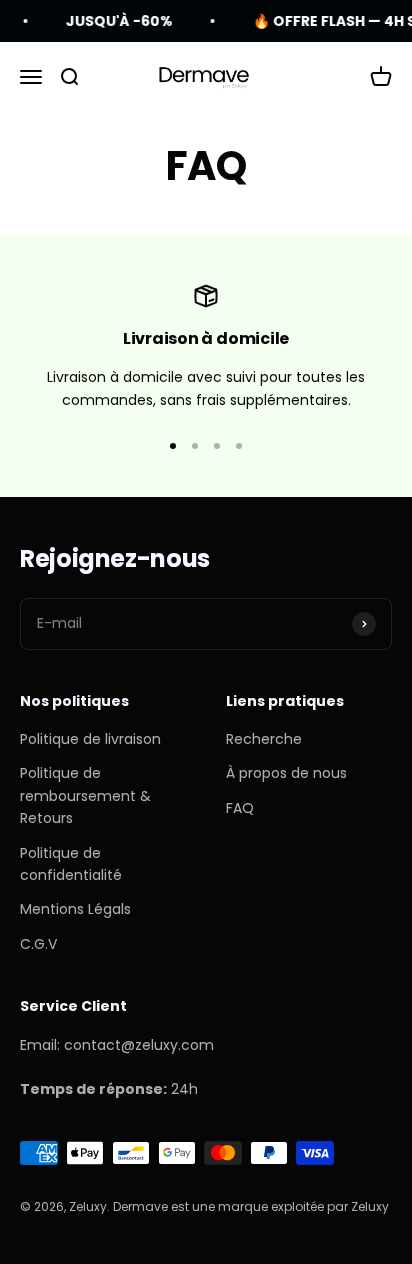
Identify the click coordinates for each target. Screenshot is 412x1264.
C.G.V (38, 944)
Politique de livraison (90, 739)
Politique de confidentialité (71, 864)
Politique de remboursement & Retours (85, 795)
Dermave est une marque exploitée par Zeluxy (251, 1206)
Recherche (264, 739)
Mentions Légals (75, 909)
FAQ (240, 808)
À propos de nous (286, 773)
